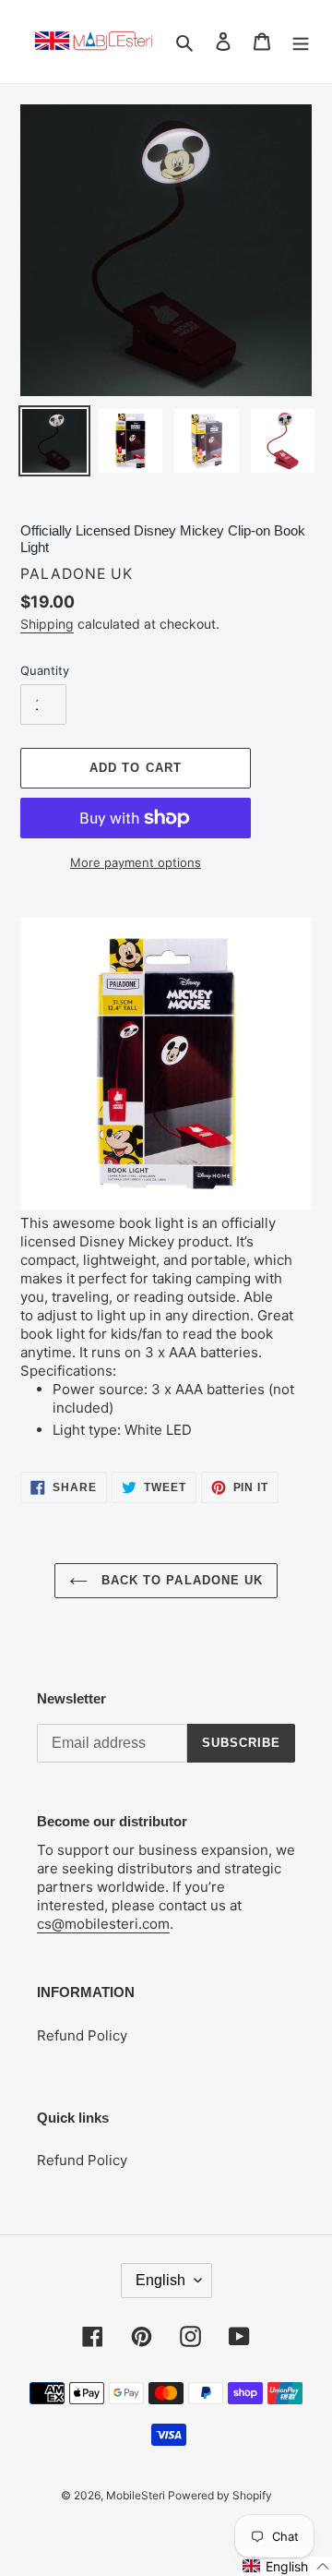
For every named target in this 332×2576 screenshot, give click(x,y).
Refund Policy (82, 2035)
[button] (286, 2566)
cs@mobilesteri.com (103, 1924)
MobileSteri (137, 2495)
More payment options (136, 862)
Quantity (45, 670)
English (160, 2280)
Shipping (47, 624)
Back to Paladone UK (180, 1580)
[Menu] (301, 42)
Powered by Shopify (220, 2495)
